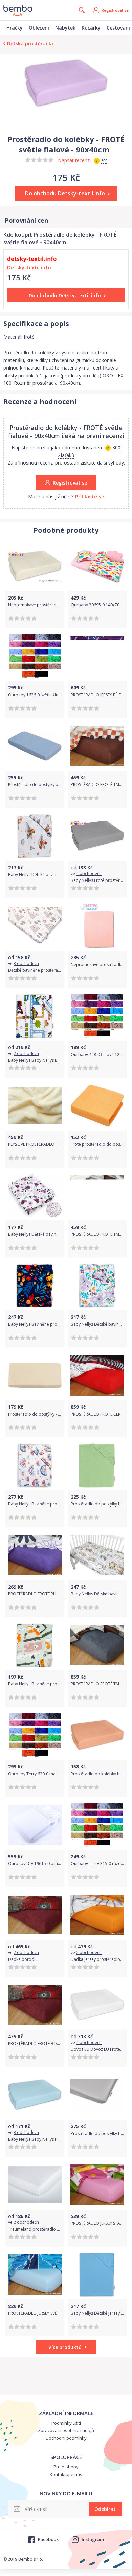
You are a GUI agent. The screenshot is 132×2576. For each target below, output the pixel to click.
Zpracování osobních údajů (66, 2430)
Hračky (15, 28)
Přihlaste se (90, 496)
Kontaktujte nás (66, 2474)
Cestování (118, 28)
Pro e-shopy (66, 2467)
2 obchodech (26, 1053)
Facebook (48, 2539)
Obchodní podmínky (66, 2438)
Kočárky (91, 28)
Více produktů (65, 2347)
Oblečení (39, 28)
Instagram (93, 2539)
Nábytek (65, 28)
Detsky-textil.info (29, 267)
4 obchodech (89, 874)
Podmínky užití (66, 2423)
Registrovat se (115, 10)
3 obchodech (26, 963)
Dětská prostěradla (30, 44)
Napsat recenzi (74, 160)
